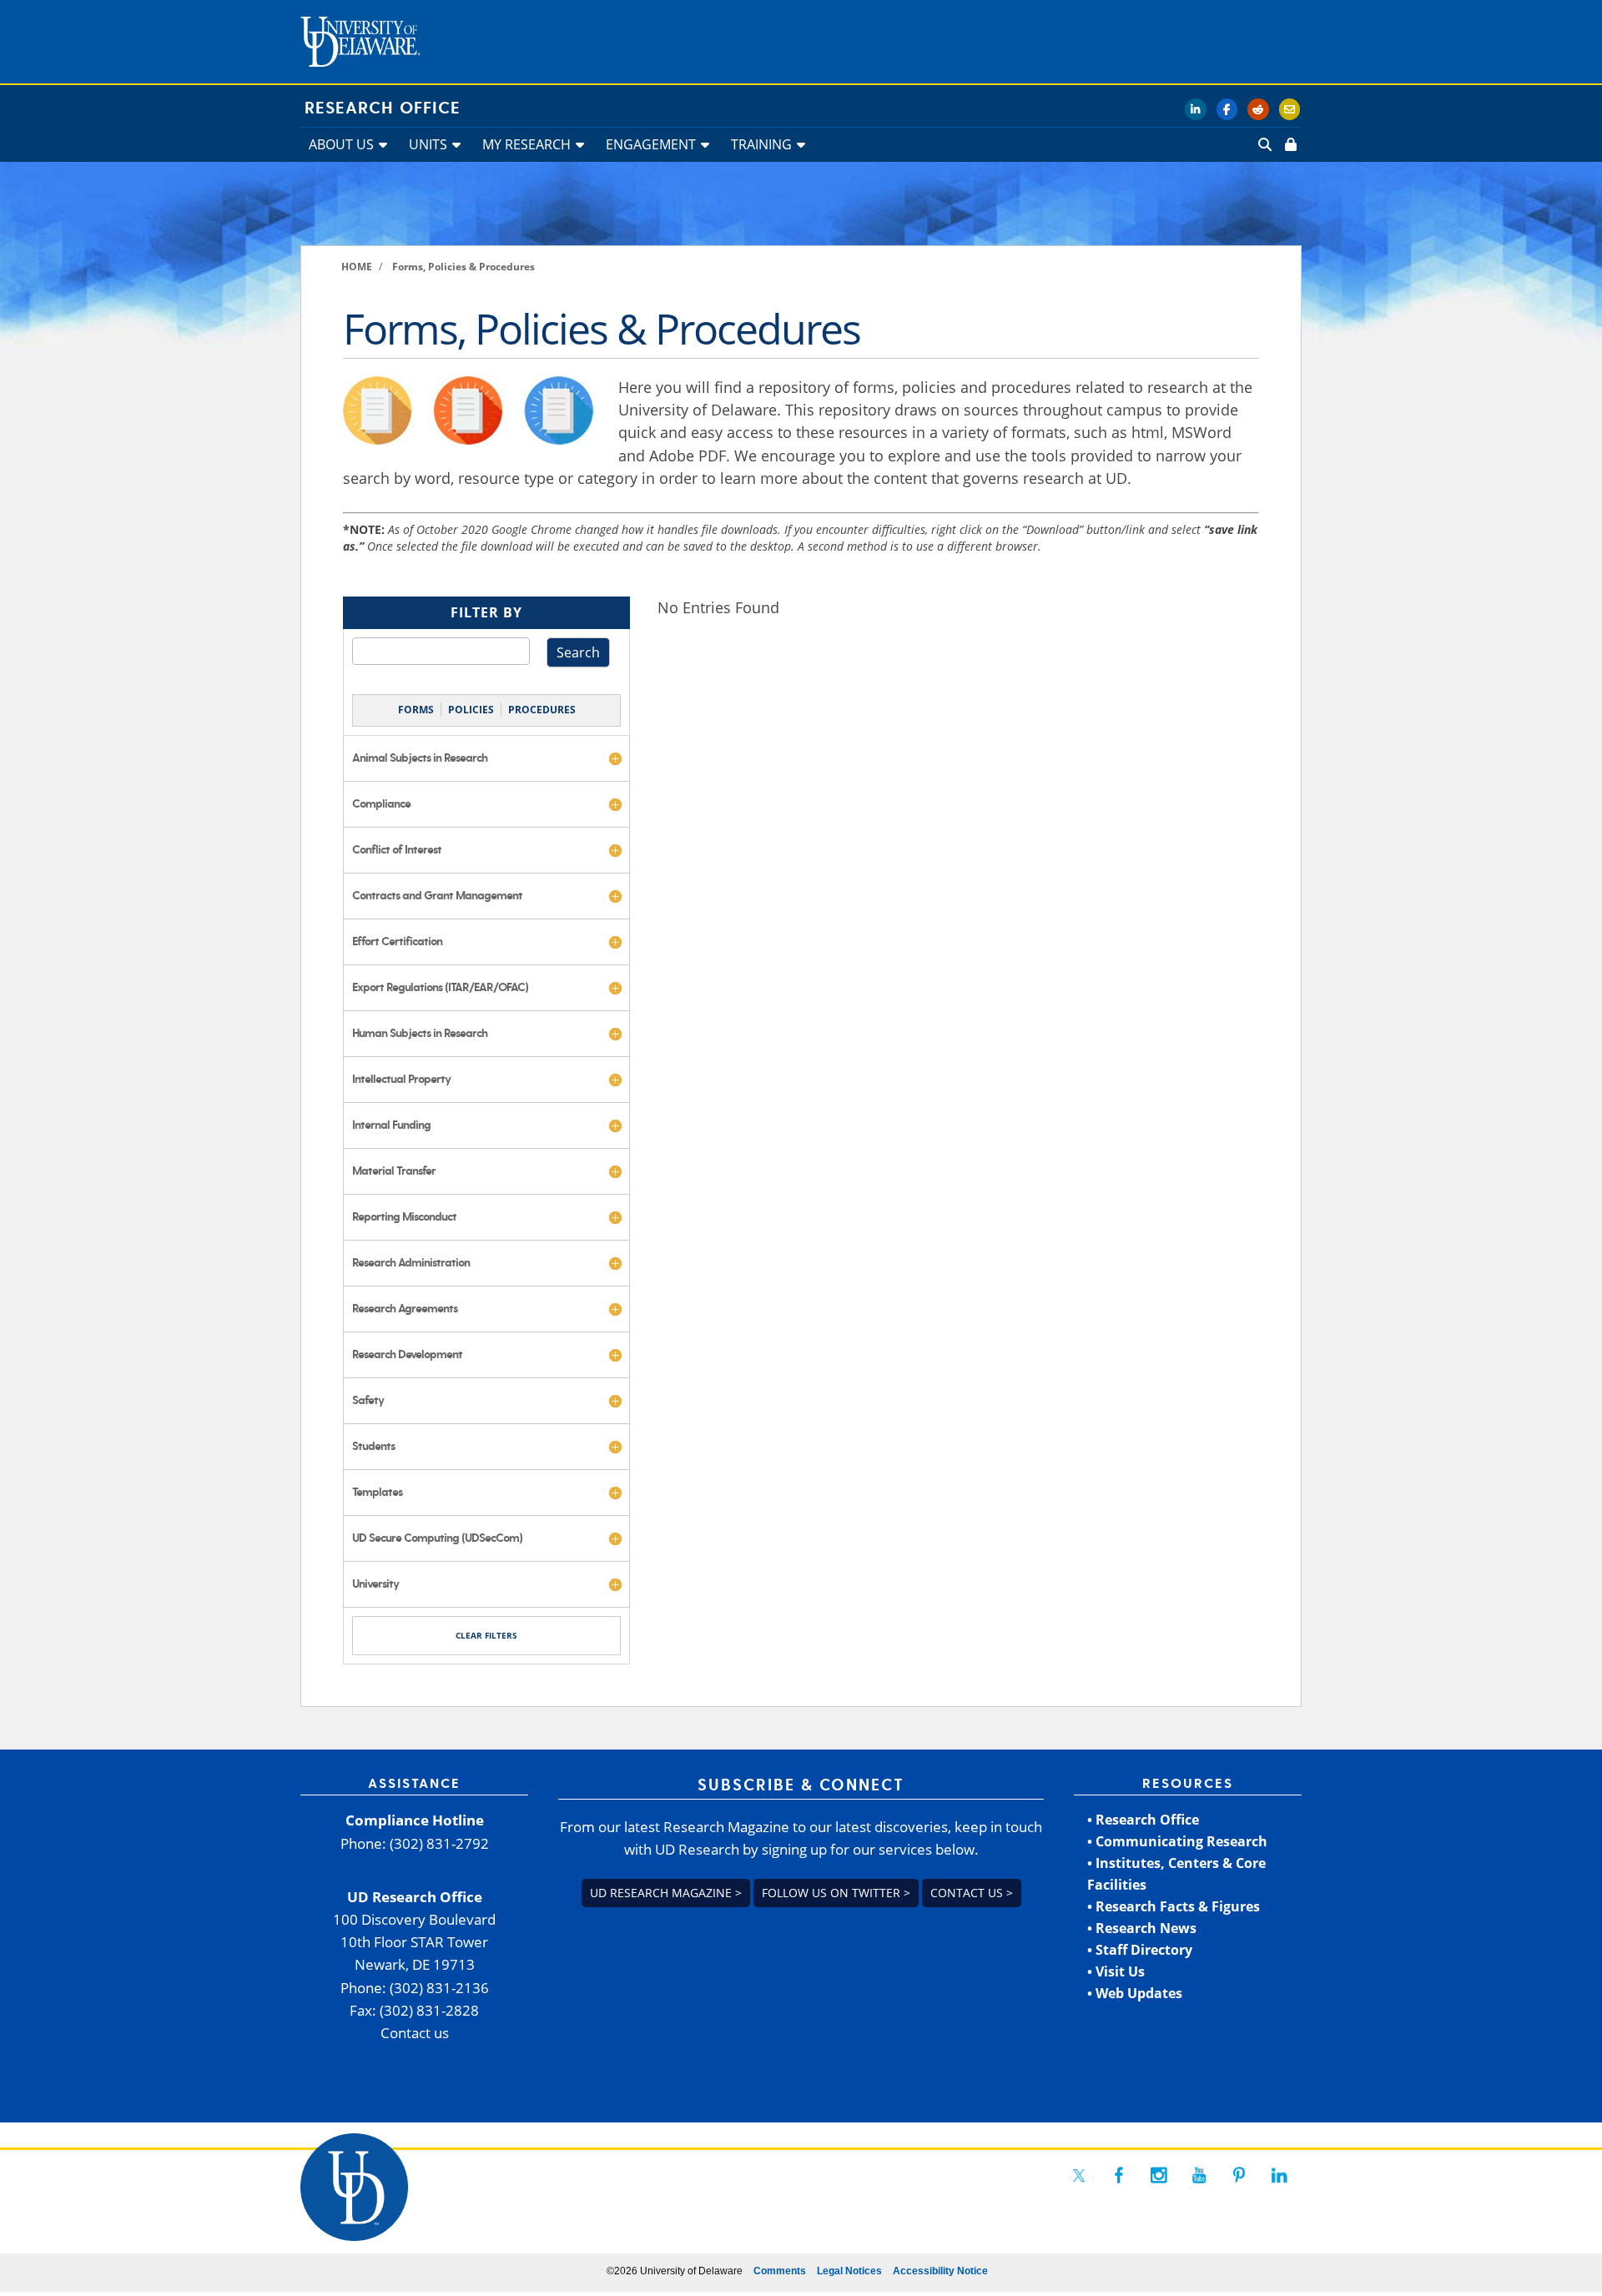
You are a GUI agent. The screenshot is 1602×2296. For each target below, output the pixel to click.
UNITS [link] (428, 144)
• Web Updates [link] (1135, 1993)
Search (578, 652)
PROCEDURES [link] (542, 710)
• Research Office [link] (1143, 1820)
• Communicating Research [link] (1177, 1841)
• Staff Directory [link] (1140, 1950)
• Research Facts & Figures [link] (1174, 1906)
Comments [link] (780, 2271)
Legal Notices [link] (849, 2271)
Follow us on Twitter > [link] (836, 1893)
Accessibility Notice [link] (940, 2271)
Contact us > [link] (972, 1893)
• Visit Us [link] (1116, 1971)
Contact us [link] (415, 2033)
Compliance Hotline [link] (415, 1820)
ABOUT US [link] (341, 144)
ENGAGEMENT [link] (651, 144)
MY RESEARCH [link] (526, 144)
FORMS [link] (416, 710)
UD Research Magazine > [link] (666, 1893)
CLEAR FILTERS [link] (486, 1635)
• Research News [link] (1142, 1928)
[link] (1289, 144)
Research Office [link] (383, 108)
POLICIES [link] (471, 710)
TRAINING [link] (761, 144)
